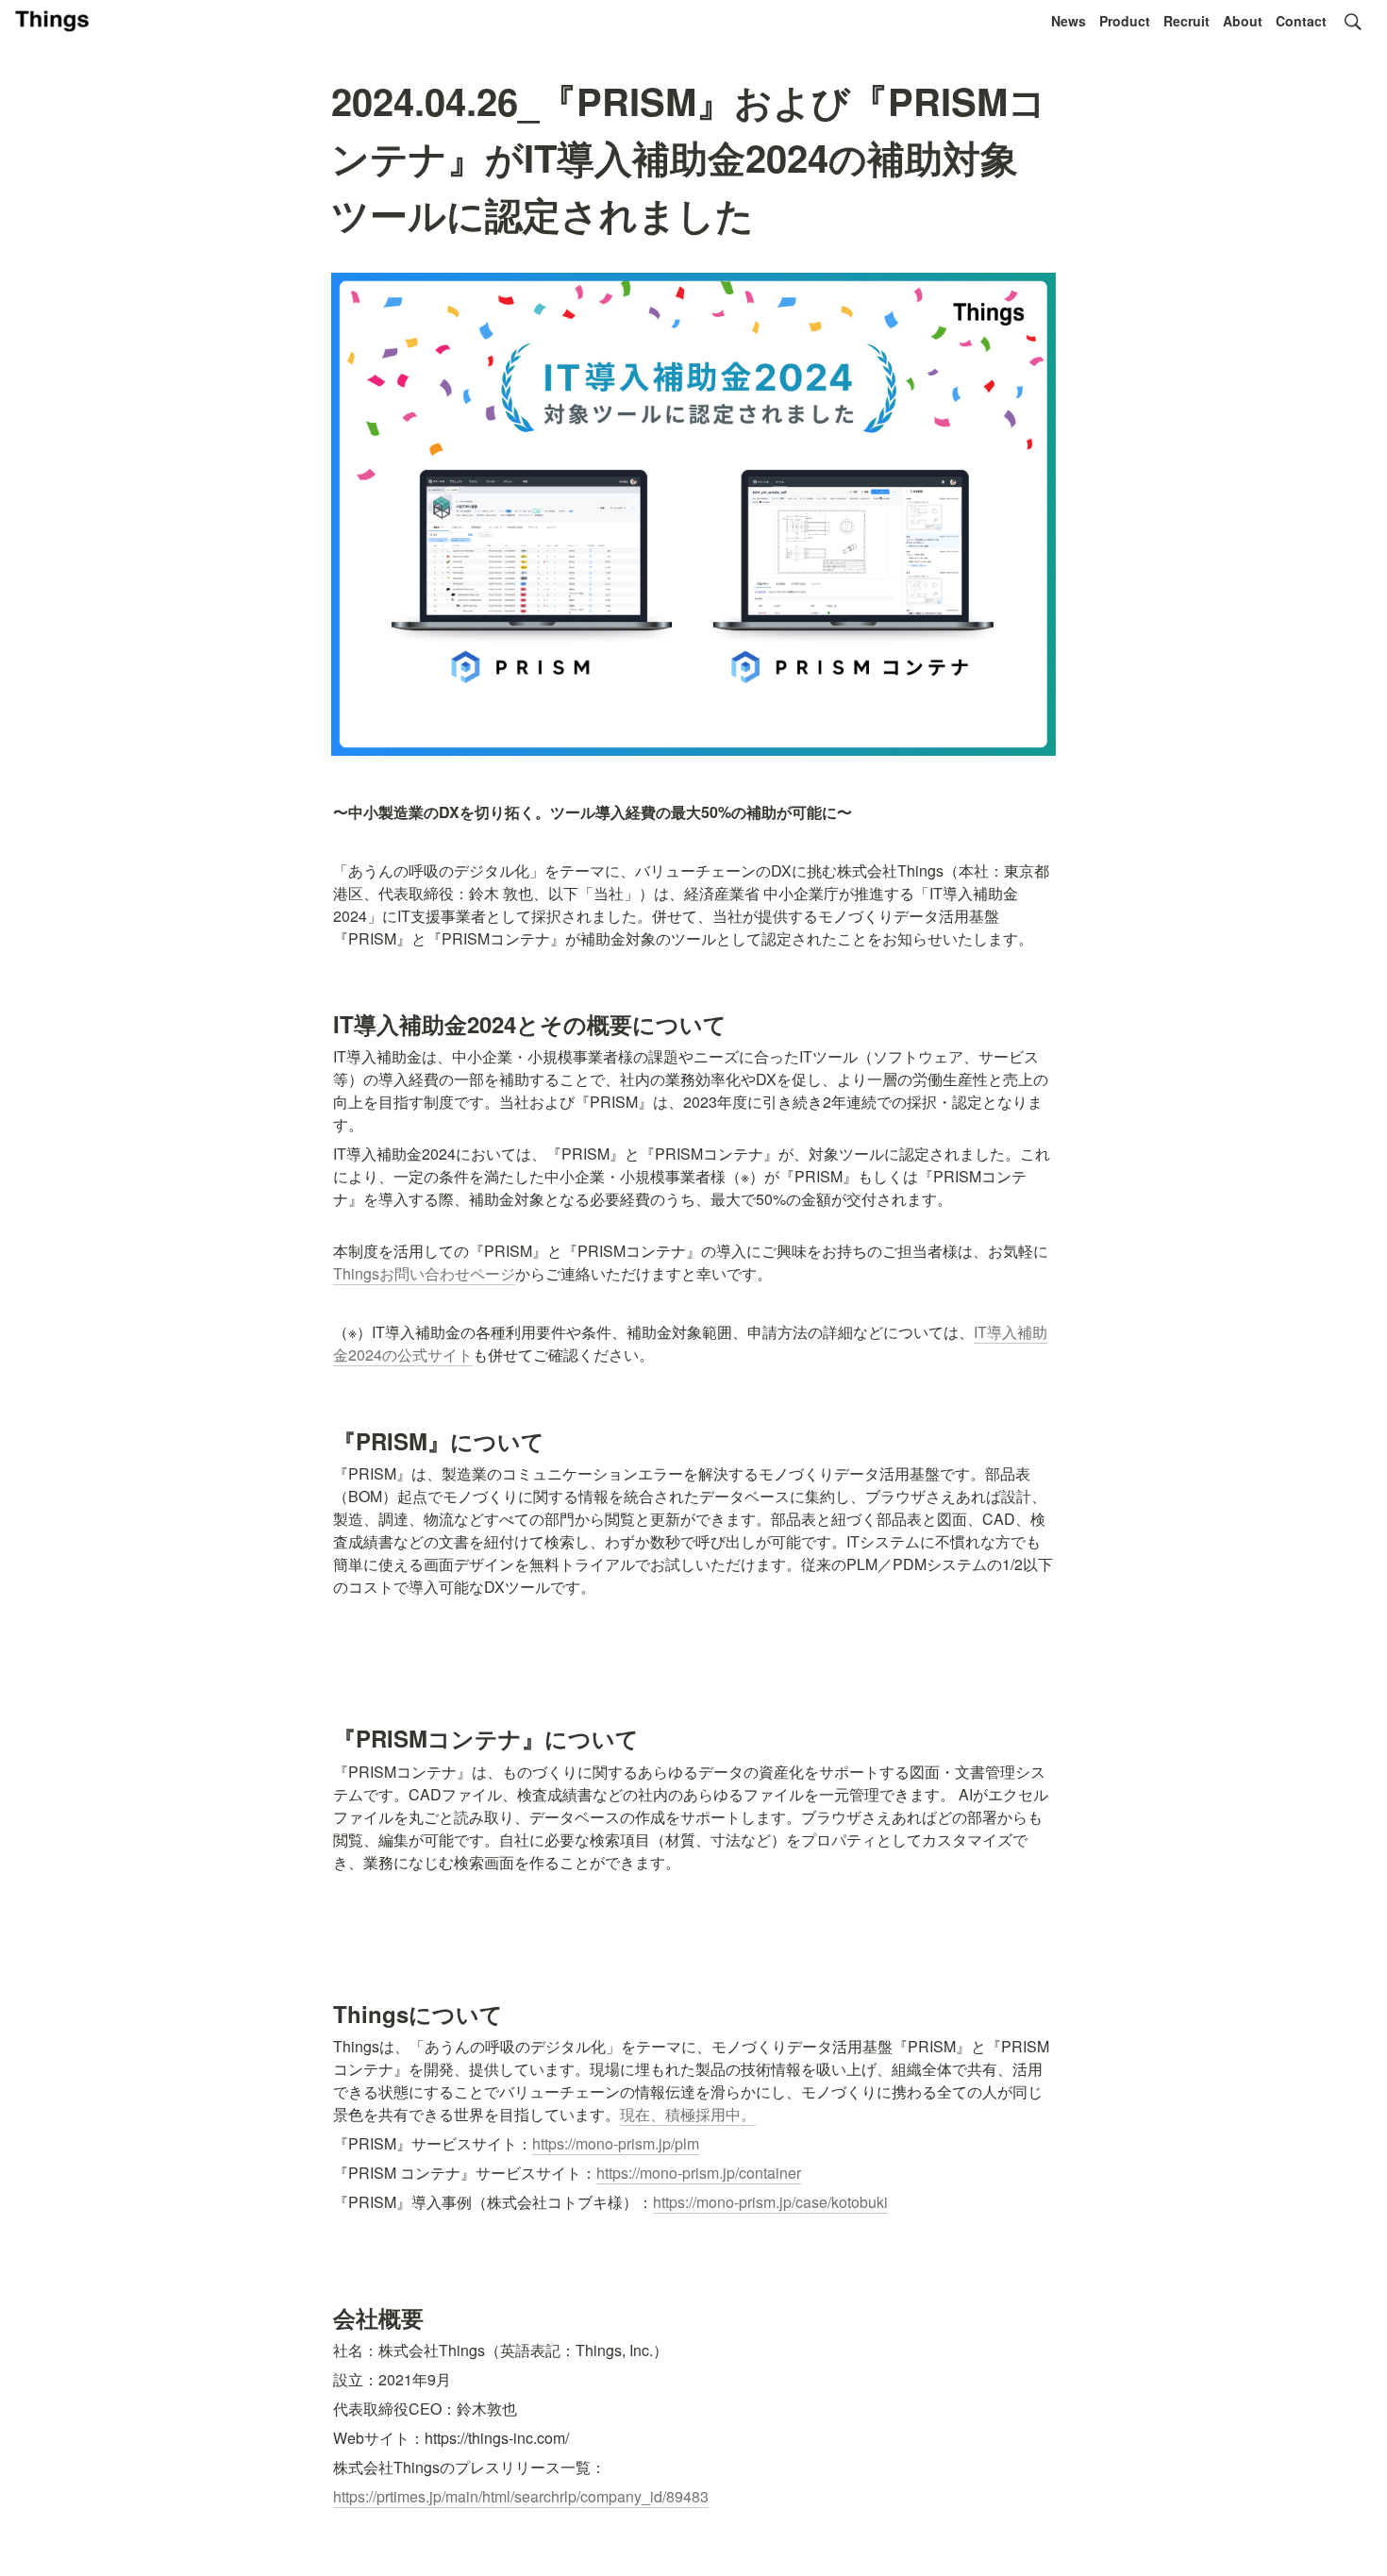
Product (1125, 21)
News (1069, 21)
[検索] (1353, 22)
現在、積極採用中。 (688, 2114)
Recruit (1186, 21)
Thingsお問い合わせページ (424, 1273)
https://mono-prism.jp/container (699, 2173)
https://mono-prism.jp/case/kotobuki (770, 2202)
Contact (1301, 21)
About (1243, 21)
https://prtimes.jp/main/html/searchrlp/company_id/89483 (521, 2496)
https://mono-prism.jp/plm (616, 2143)
